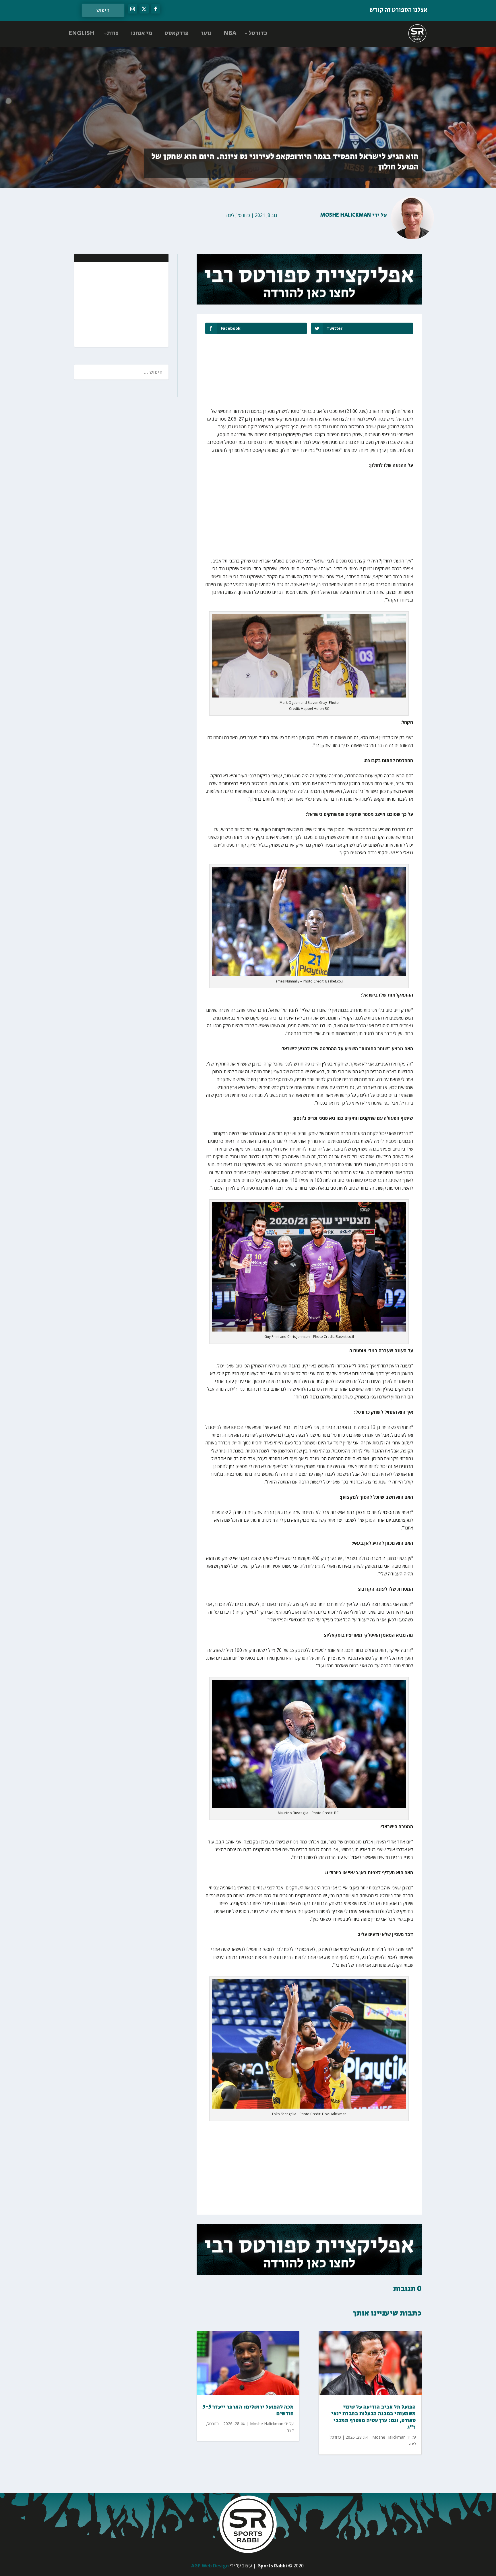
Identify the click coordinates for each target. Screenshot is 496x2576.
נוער (206, 33)
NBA (230, 33)
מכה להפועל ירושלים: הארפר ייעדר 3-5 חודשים (248, 2410)
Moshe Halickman (346, 215)
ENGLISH (82, 33)
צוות (113, 33)
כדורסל (258, 33)
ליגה (230, 215)
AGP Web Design (210, 2566)
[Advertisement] (127, 304)
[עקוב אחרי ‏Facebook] (156, 9)
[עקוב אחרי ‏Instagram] (133, 9)
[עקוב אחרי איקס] (144, 9)
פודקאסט (176, 33)
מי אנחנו (141, 33)
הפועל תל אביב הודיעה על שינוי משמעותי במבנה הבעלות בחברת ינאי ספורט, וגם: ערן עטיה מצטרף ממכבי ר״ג (374, 2417)
